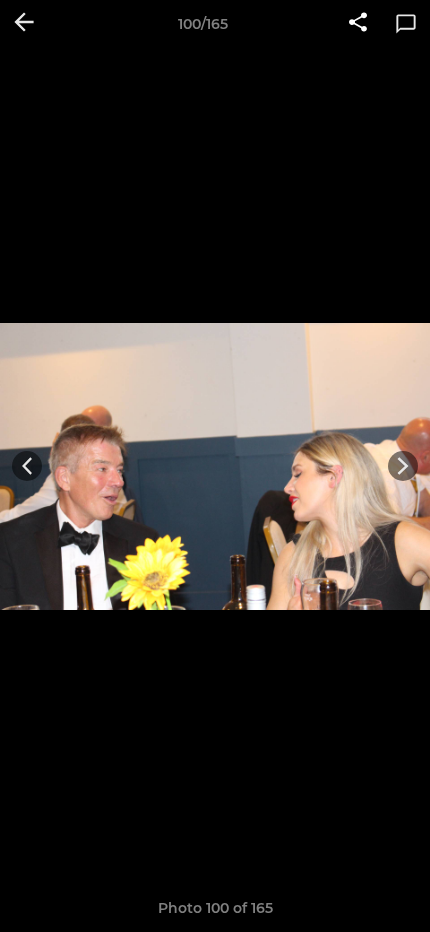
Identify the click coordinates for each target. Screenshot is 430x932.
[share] (358, 24)
